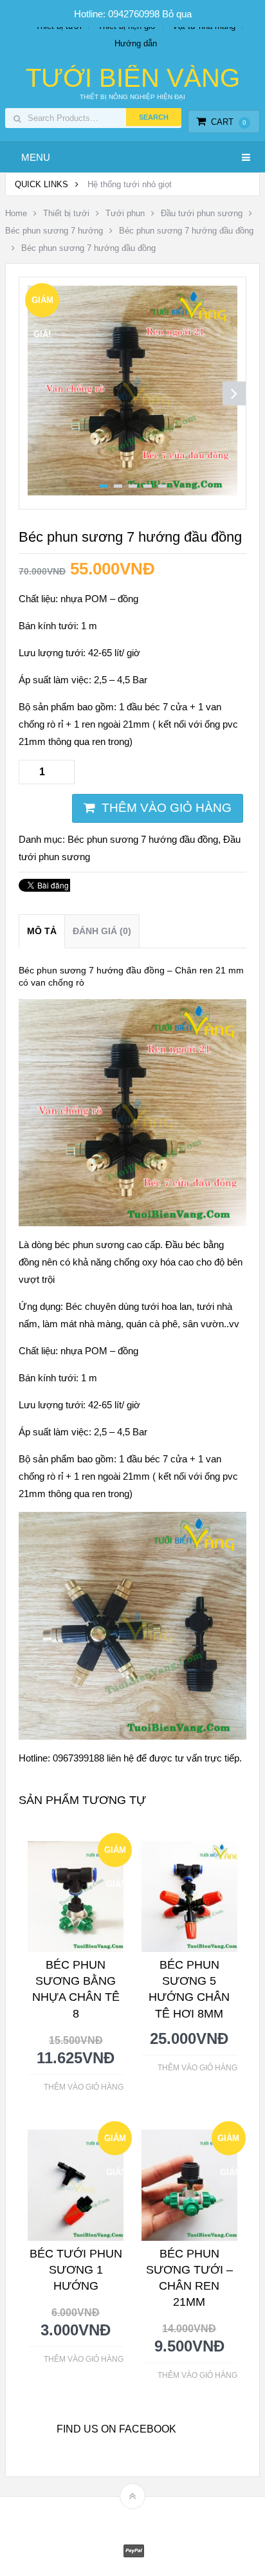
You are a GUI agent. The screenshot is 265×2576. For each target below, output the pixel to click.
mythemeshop (152, 2518)
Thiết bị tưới (66, 213)
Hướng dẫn (136, 43)
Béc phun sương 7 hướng (54, 231)
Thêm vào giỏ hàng (167, 808)
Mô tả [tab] (42, 931)
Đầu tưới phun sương (202, 213)
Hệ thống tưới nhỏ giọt (130, 184)
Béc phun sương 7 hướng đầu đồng (186, 231)
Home (16, 213)
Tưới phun (125, 213)
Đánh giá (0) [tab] (102, 931)
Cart (229, 122)
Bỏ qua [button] (177, 14)
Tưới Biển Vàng (133, 78)
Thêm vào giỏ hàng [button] (84, 2087)
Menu (36, 157)
